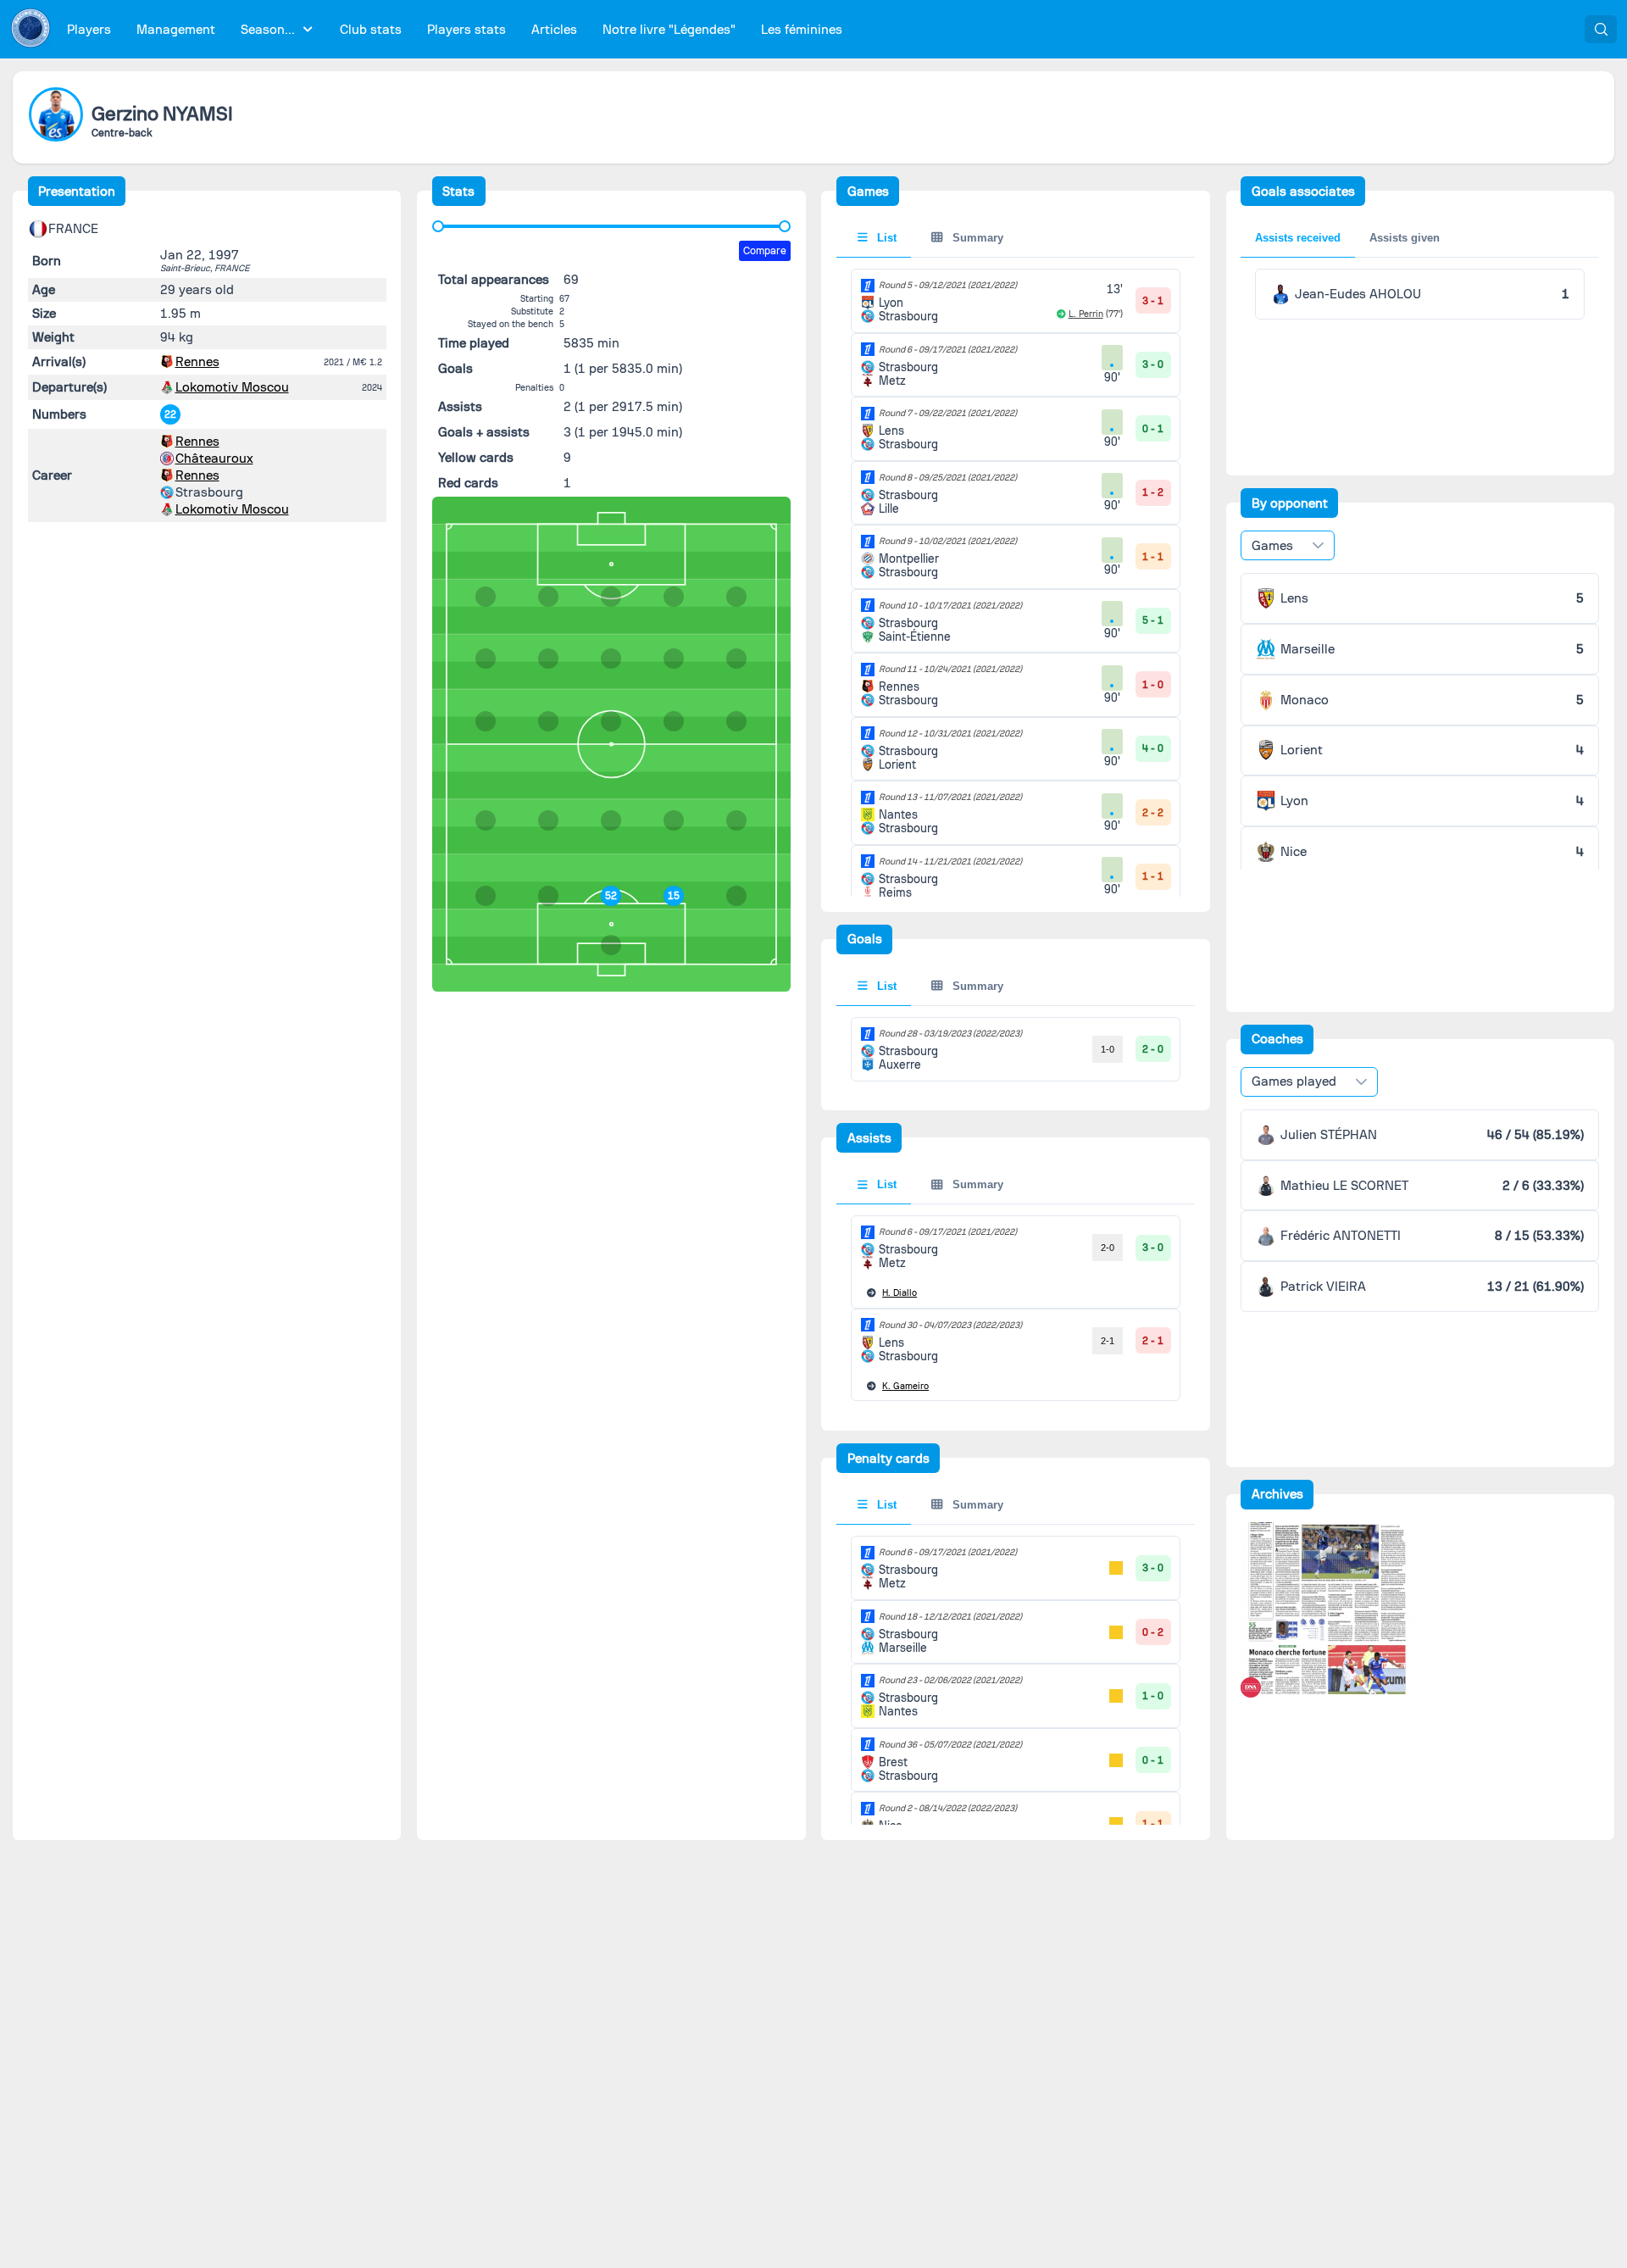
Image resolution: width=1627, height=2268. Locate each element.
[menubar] (455, 29)
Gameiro (905, 1386)
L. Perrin (1086, 314)
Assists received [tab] (1298, 238)
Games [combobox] (1272, 546)
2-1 (1108, 1341)
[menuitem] (89, 29)
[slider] (438, 226)
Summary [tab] (976, 238)
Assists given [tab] (1405, 238)
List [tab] (885, 238)
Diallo (900, 1293)
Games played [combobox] (1294, 1081)
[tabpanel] (1016, 1049)
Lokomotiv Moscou (232, 387)
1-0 (1108, 1049)
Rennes (197, 362)
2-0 (1108, 1248)
